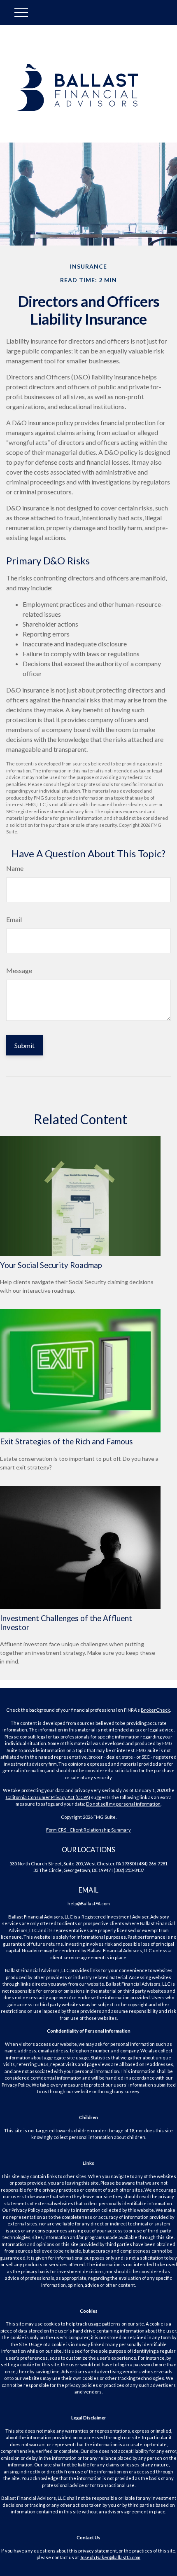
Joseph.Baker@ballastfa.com (110, 2557)
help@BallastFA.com (89, 1903)
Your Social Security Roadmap (51, 1265)
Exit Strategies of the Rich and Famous (66, 1441)
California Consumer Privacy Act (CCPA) (48, 1797)
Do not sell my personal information (123, 1804)
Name (15, 868)
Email (14, 919)
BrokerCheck (155, 1710)
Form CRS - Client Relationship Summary (88, 1830)
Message (19, 970)
